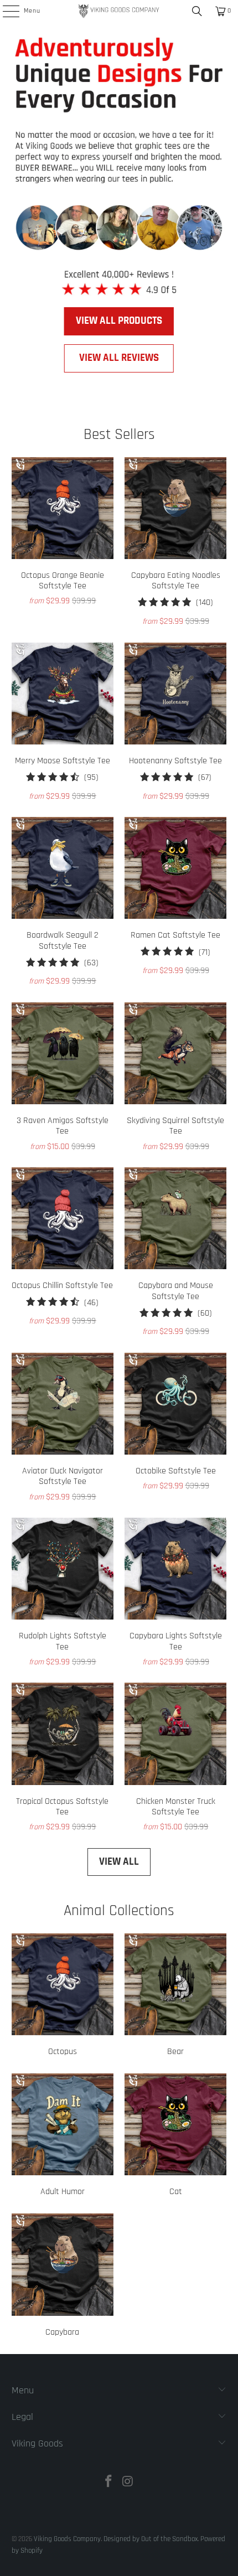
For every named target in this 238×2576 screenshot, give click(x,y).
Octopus (63, 1996)
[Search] (197, 11)
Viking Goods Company (67, 2539)
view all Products (119, 321)
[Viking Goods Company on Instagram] (128, 2483)
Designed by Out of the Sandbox (151, 2539)
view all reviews (119, 358)
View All (119, 1862)
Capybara (63, 2277)
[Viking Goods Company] (119, 11)
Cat (175, 2137)
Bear (175, 1996)
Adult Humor (63, 2137)
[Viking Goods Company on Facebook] (109, 2483)
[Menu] (5, 11)
